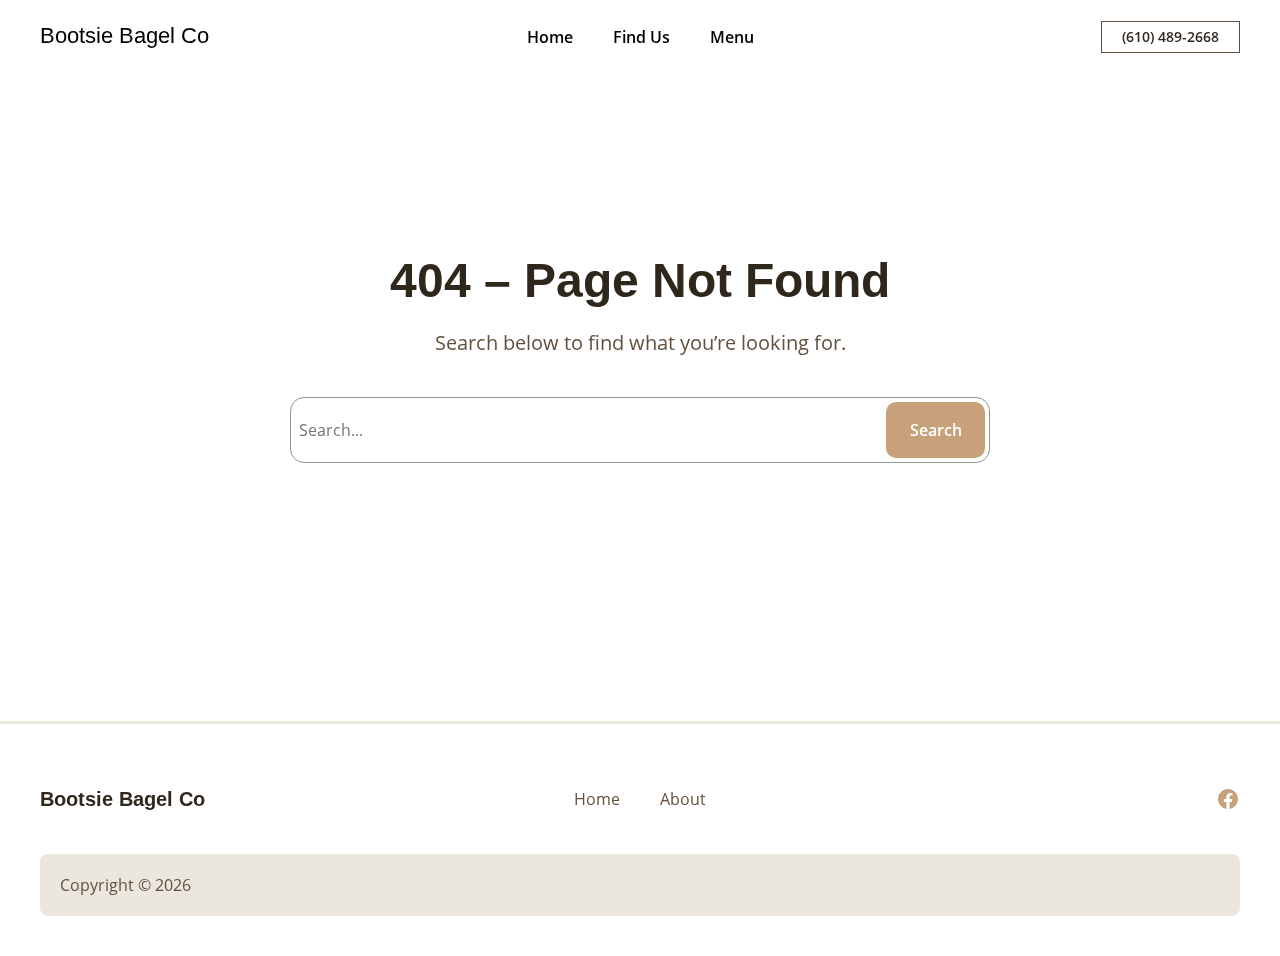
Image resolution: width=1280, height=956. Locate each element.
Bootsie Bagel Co (124, 35)
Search (936, 430)
